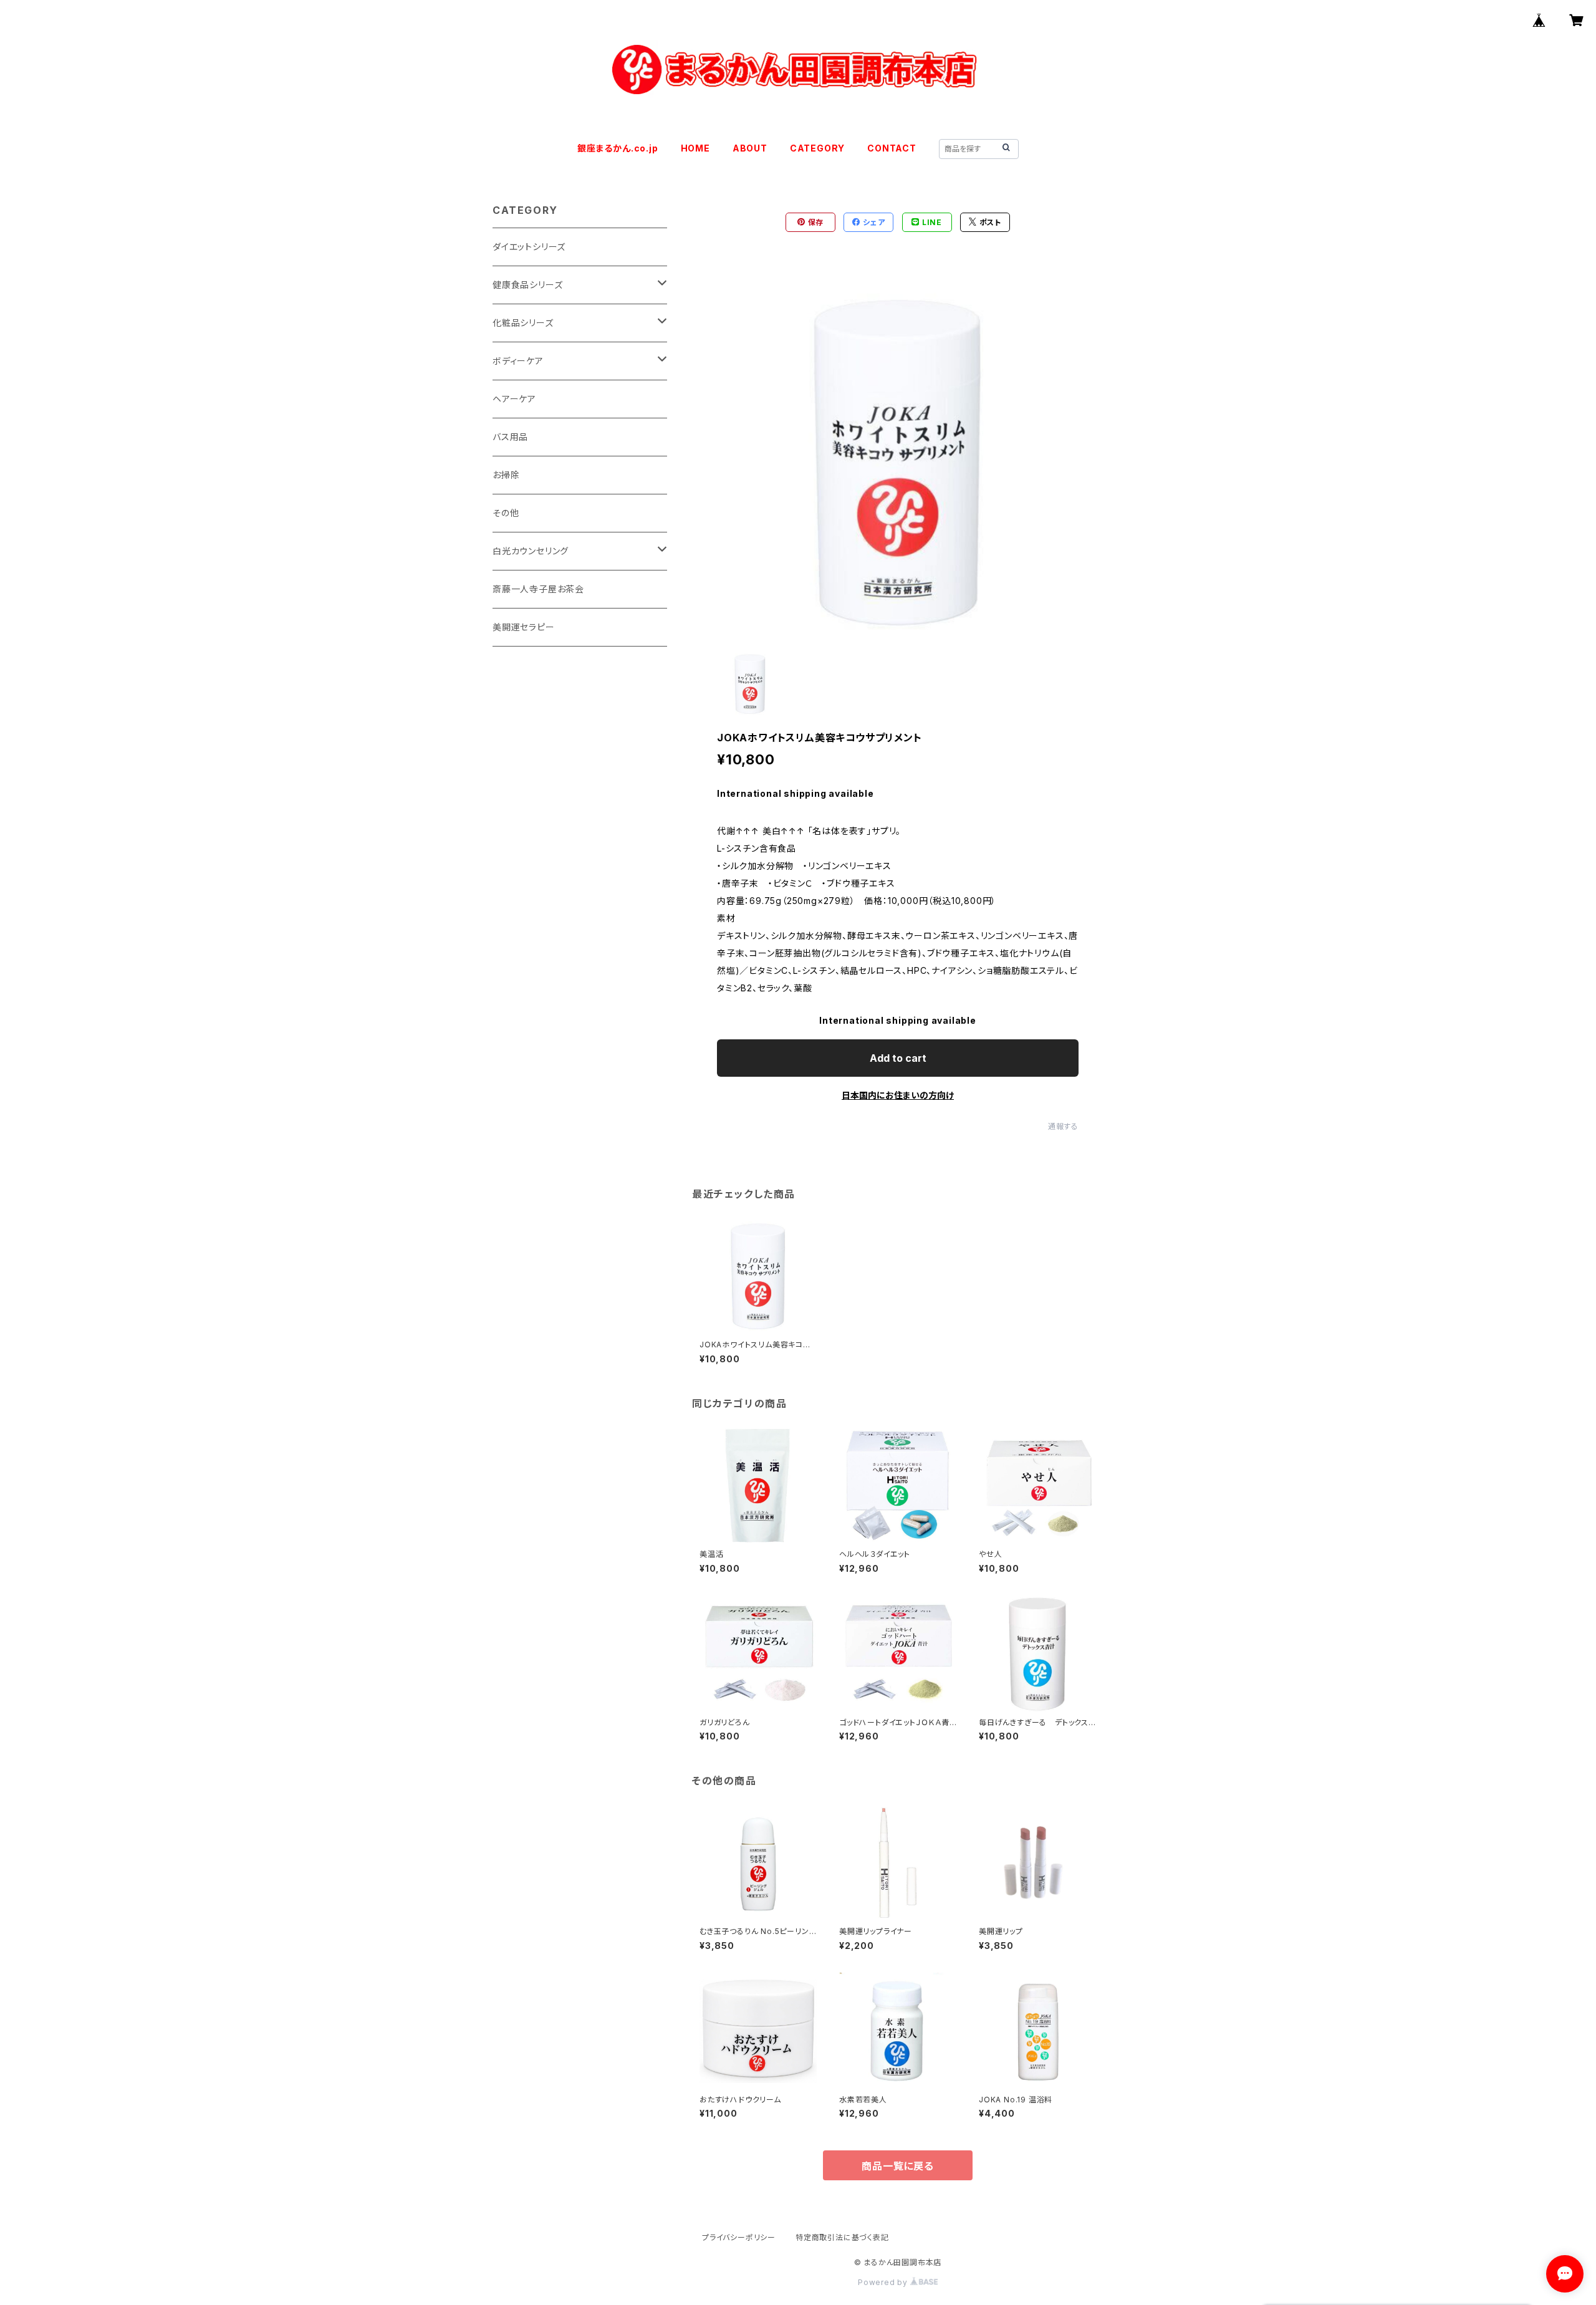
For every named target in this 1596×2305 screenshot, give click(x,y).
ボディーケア (518, 361)
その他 (506, 513)
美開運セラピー (524, 627)
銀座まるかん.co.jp (618, 148)
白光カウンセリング (531, 551)
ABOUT (750, 148)
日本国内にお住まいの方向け (898, 1095)
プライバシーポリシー (739, 2237)
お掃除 (506, 475)
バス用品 (510, 437)
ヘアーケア (514, 399)
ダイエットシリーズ (529, 247)
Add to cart (898, 1058)
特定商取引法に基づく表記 (842, 2237)
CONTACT (892, 148)
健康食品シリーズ (527, 285)
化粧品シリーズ (523, 323)
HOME (695, 148)
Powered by (884, 2282)
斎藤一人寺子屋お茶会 (538, 589)
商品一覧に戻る (898, 2166)
